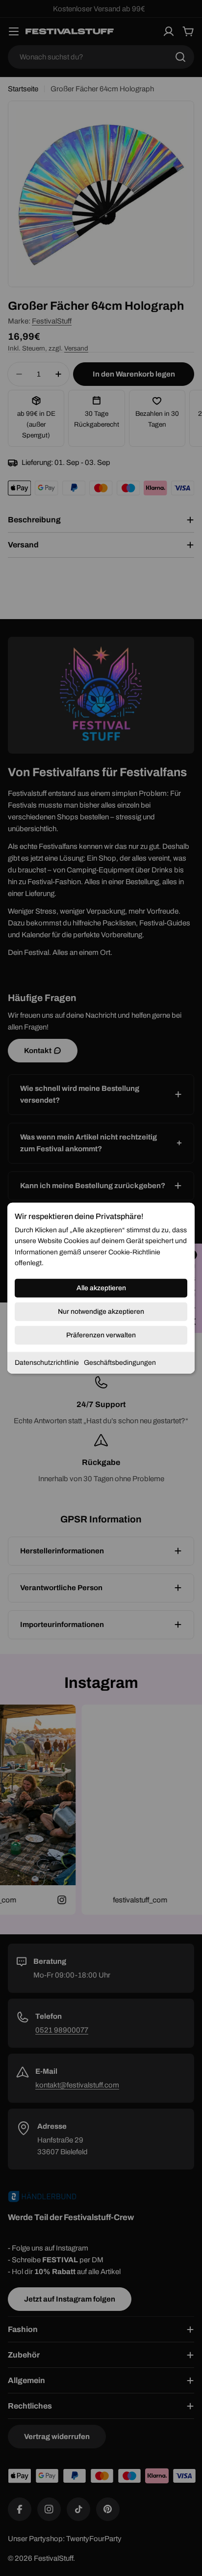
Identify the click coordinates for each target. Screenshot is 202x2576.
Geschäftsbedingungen (120, 1362)
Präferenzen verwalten (101, 1335)
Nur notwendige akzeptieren (101, 1311)
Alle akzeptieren (101, 1288)
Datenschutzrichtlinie (47, 1362)
